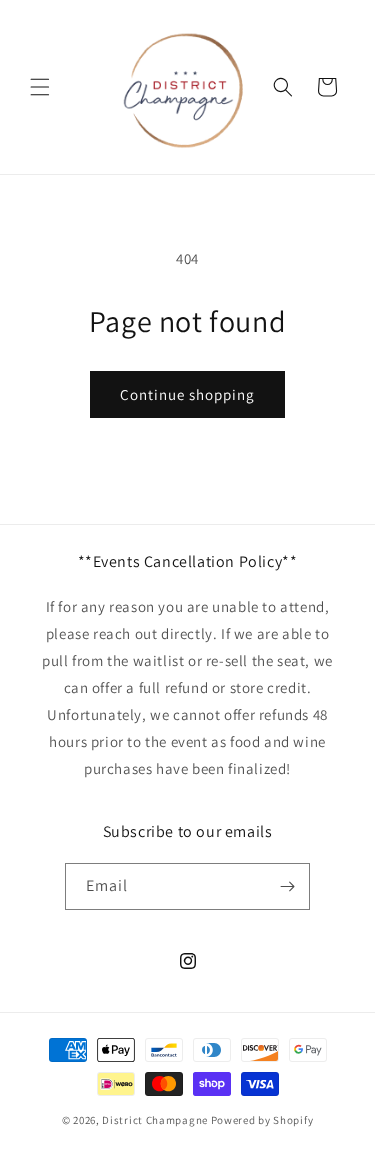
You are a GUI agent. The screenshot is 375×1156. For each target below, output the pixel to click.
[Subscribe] (287, 886)
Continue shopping (187, 394)
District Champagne (155, 1120)
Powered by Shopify (262, 1120)
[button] (40, 87)
